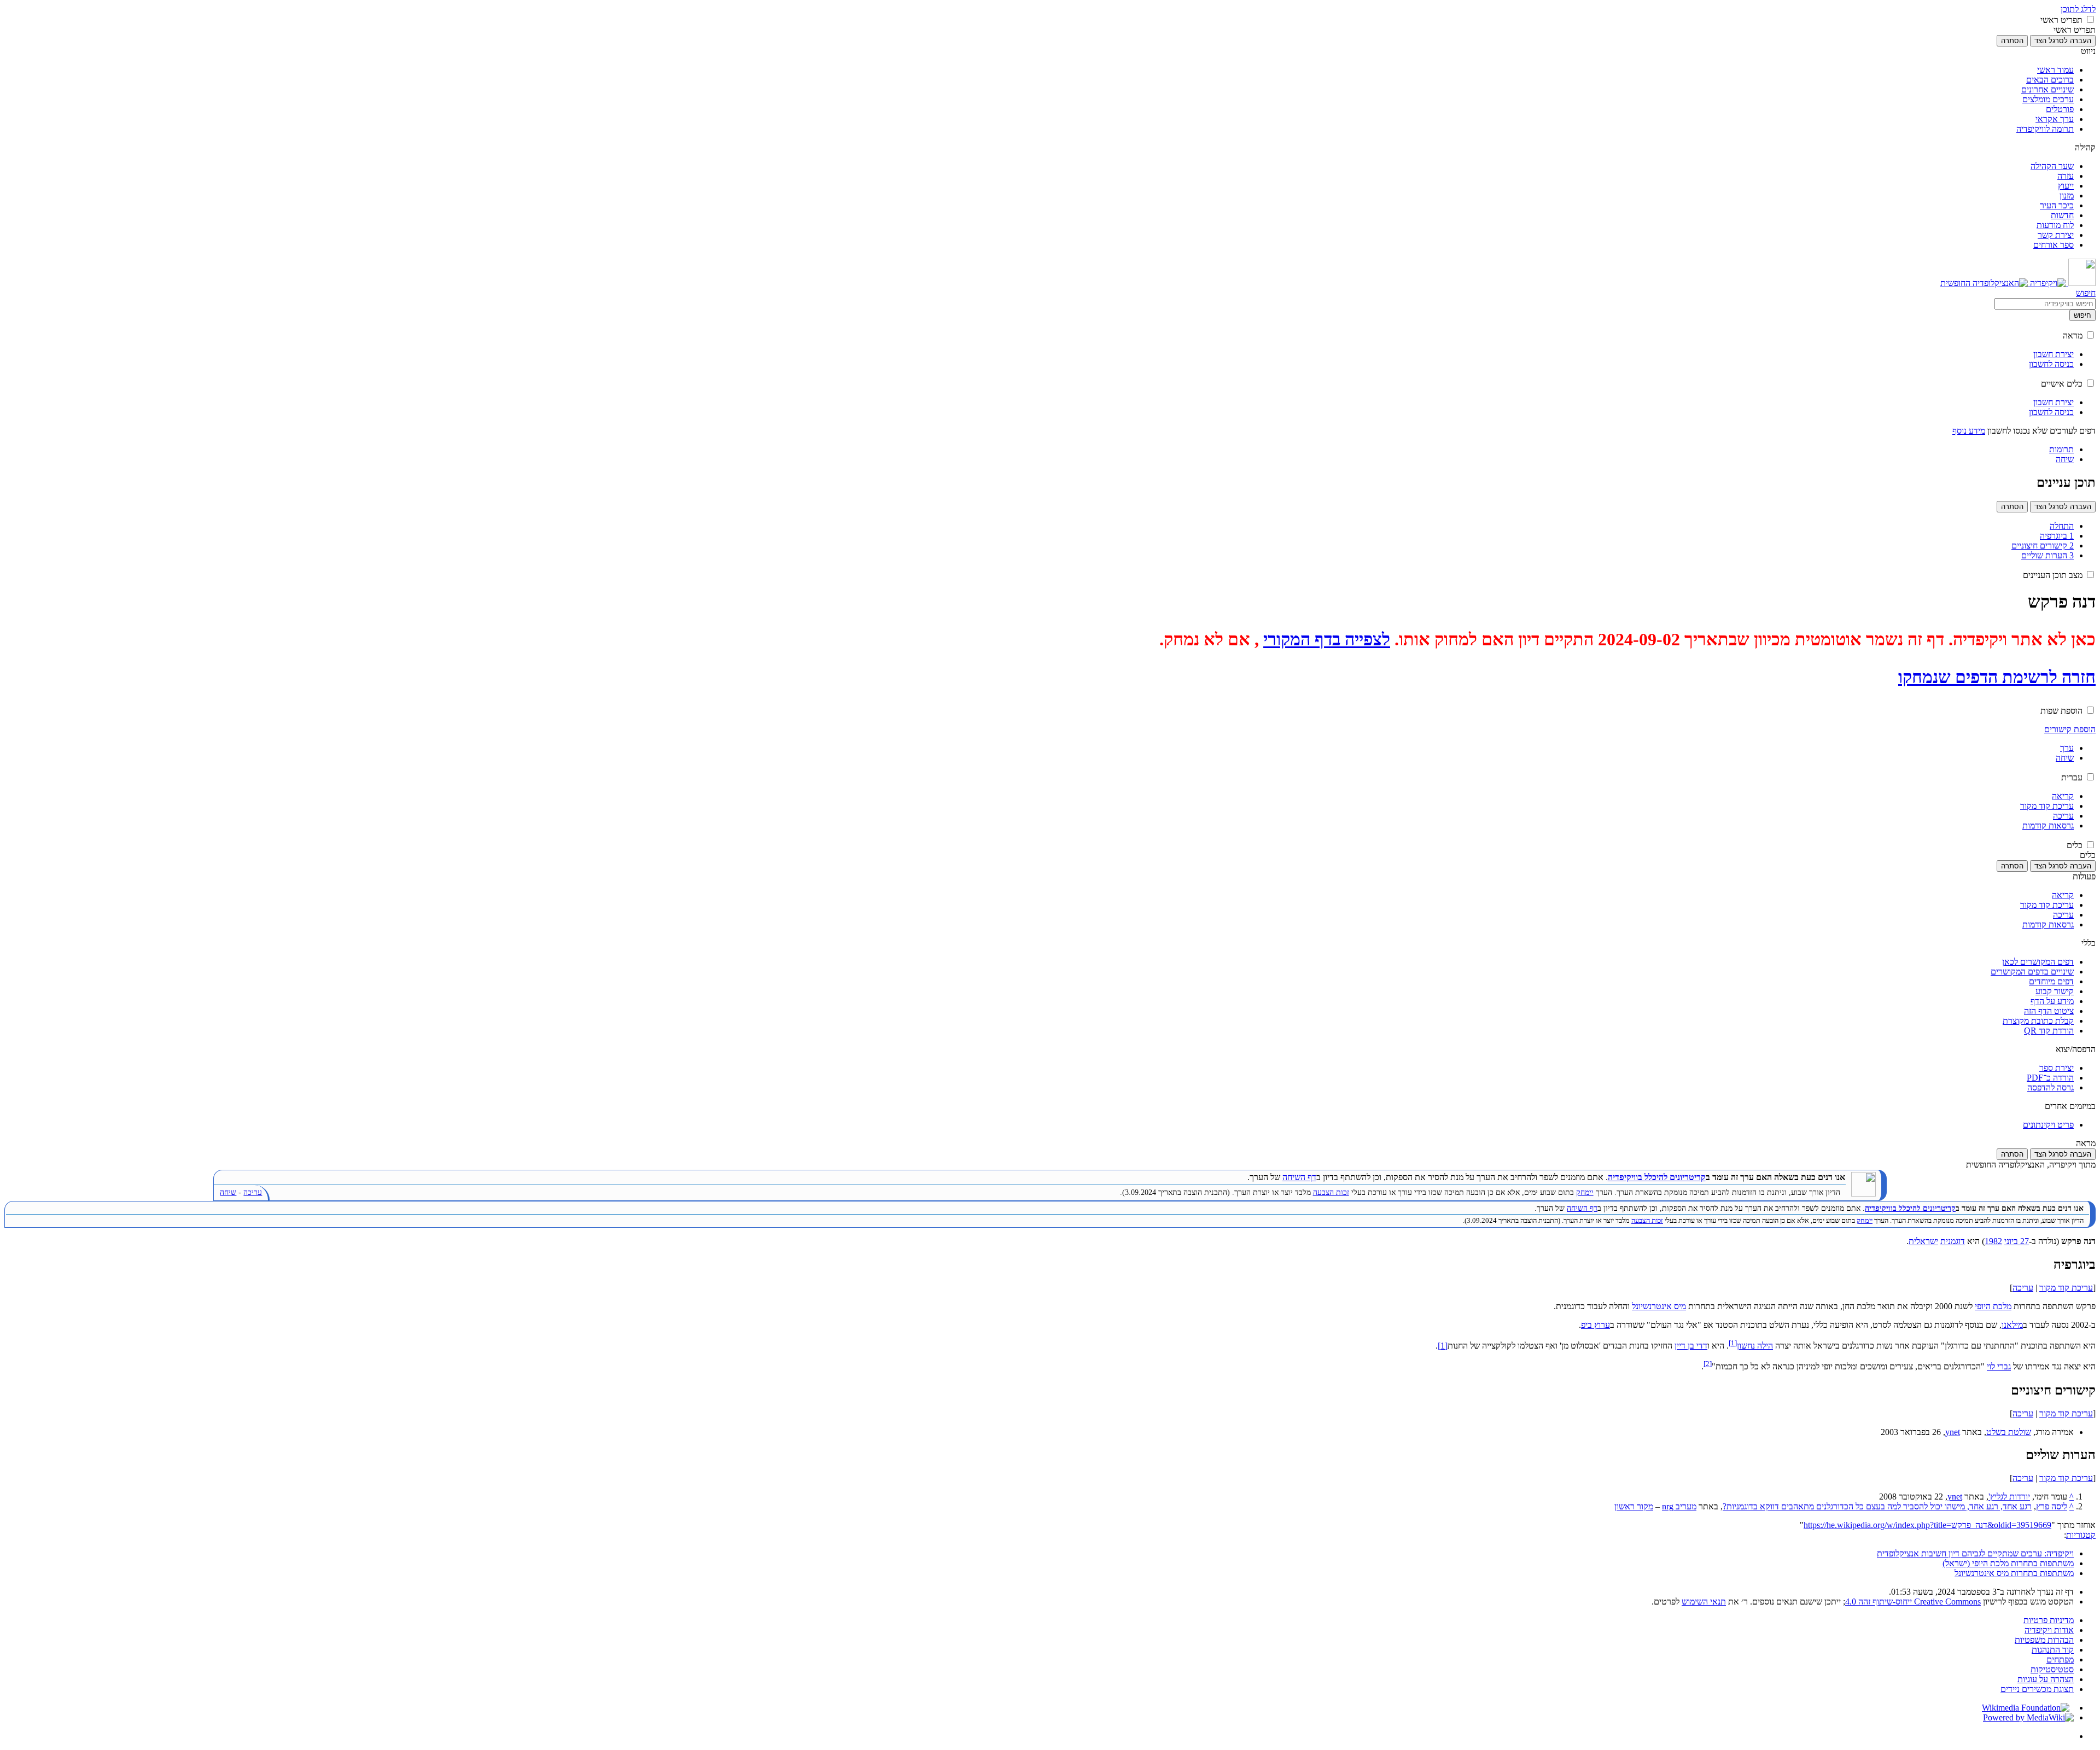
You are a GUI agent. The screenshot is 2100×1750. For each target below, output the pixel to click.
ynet (1953, 1432)
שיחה (228, 1192)
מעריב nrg (1679, 1506)
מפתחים (2060, 1659)
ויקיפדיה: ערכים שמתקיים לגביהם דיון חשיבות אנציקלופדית (1975, 1553)
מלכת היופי (1993, 1306)
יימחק (1585, 1192)
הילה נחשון (1755, 1346)
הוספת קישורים (2070, 729)
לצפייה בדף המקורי (1327, 639)
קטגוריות (2081, 1535)
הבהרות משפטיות (2044, 1640)
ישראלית (1923, 1241)
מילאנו (2012, 1325)
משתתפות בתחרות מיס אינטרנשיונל (2014, 1573)
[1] (1443, 1346)
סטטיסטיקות (2052, 1669)
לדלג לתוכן (2078, 9)
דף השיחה (1299, 1177)
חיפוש (2082, 315)
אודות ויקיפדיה (2049, 1630)
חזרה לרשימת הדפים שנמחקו (1997, 677)
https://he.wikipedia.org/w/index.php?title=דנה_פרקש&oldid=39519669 (1927, 1525)
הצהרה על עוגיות (2046, 1679)
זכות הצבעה (1331, 1192)
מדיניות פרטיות (2049, 1620)
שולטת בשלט (2009, 1432)
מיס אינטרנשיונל (1659, 1306)
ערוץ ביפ (1596, 1325)
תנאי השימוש (1704, 1602)
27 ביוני (2017, 1241)
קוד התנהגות (2053, 1650)
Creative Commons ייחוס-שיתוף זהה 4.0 (1913, 1602)
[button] (2090, 19)
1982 (1993, 1241)
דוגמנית (1953, 1241)
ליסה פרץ (2052, 1506)
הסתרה (2012, 41)
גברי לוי (1999, 1367)
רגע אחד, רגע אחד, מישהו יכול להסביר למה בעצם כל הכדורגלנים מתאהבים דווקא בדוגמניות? (1877, 1506)
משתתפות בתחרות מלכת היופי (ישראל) (2008, 1563)
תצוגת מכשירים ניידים (2037, 1689)
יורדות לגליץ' (2009, 1497)
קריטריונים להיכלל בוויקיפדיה (1657, 1177)
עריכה (253, 1192)
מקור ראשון (1634, 1506)
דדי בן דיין (1691, 1346)
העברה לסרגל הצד (2063, 41)
